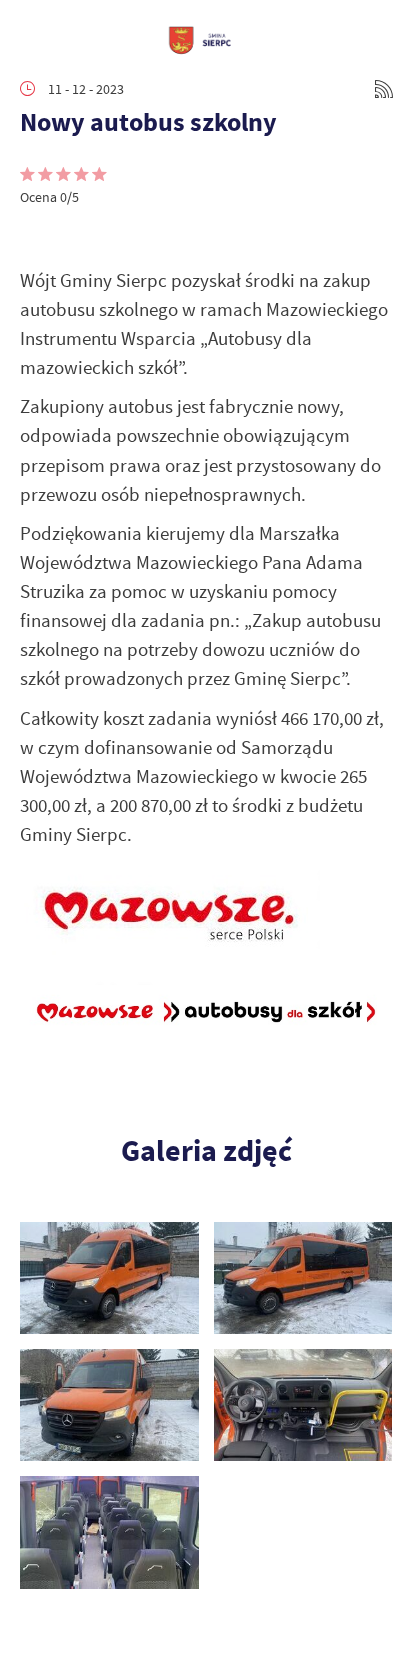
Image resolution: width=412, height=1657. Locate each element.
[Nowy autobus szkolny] (109, 1278)
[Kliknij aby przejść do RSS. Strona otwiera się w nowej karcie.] (384, 89)
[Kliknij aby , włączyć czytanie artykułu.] (36, 236)
